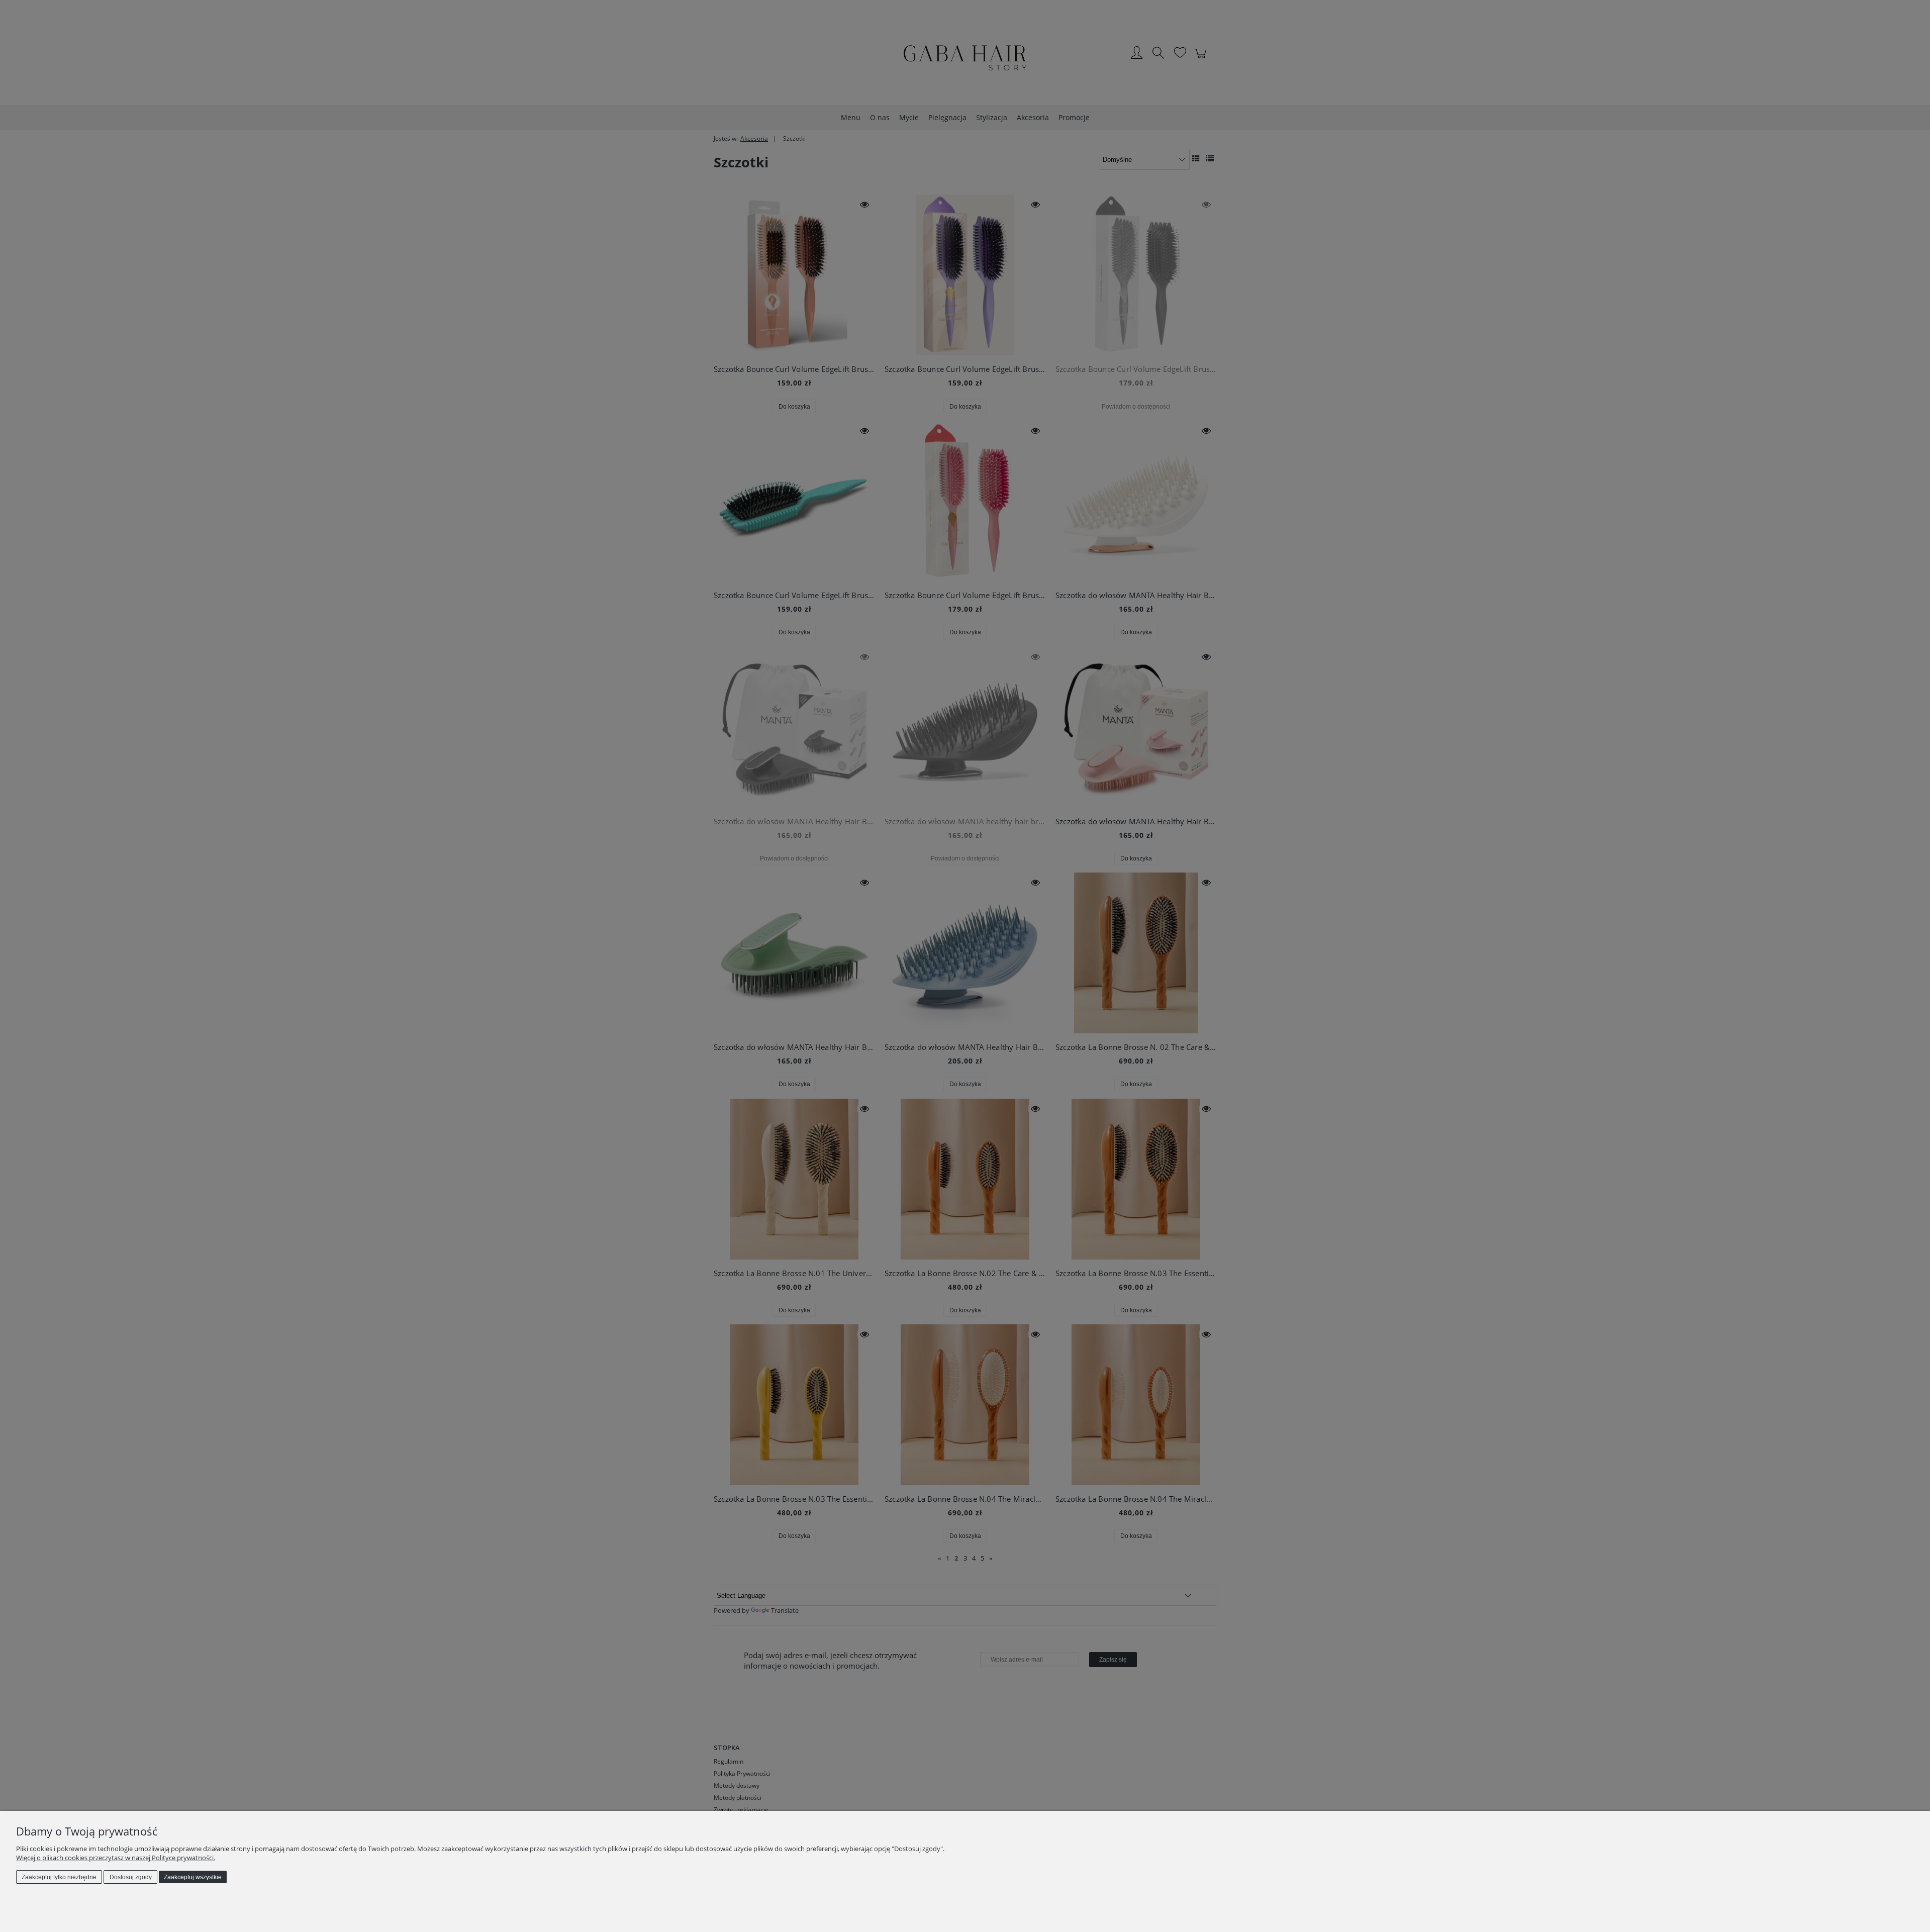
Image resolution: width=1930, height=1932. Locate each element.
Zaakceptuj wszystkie (193, 1877)
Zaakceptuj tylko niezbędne (59, 1877)
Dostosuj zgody (131, 1877)
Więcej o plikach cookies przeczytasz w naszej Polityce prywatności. (116, 1858)
